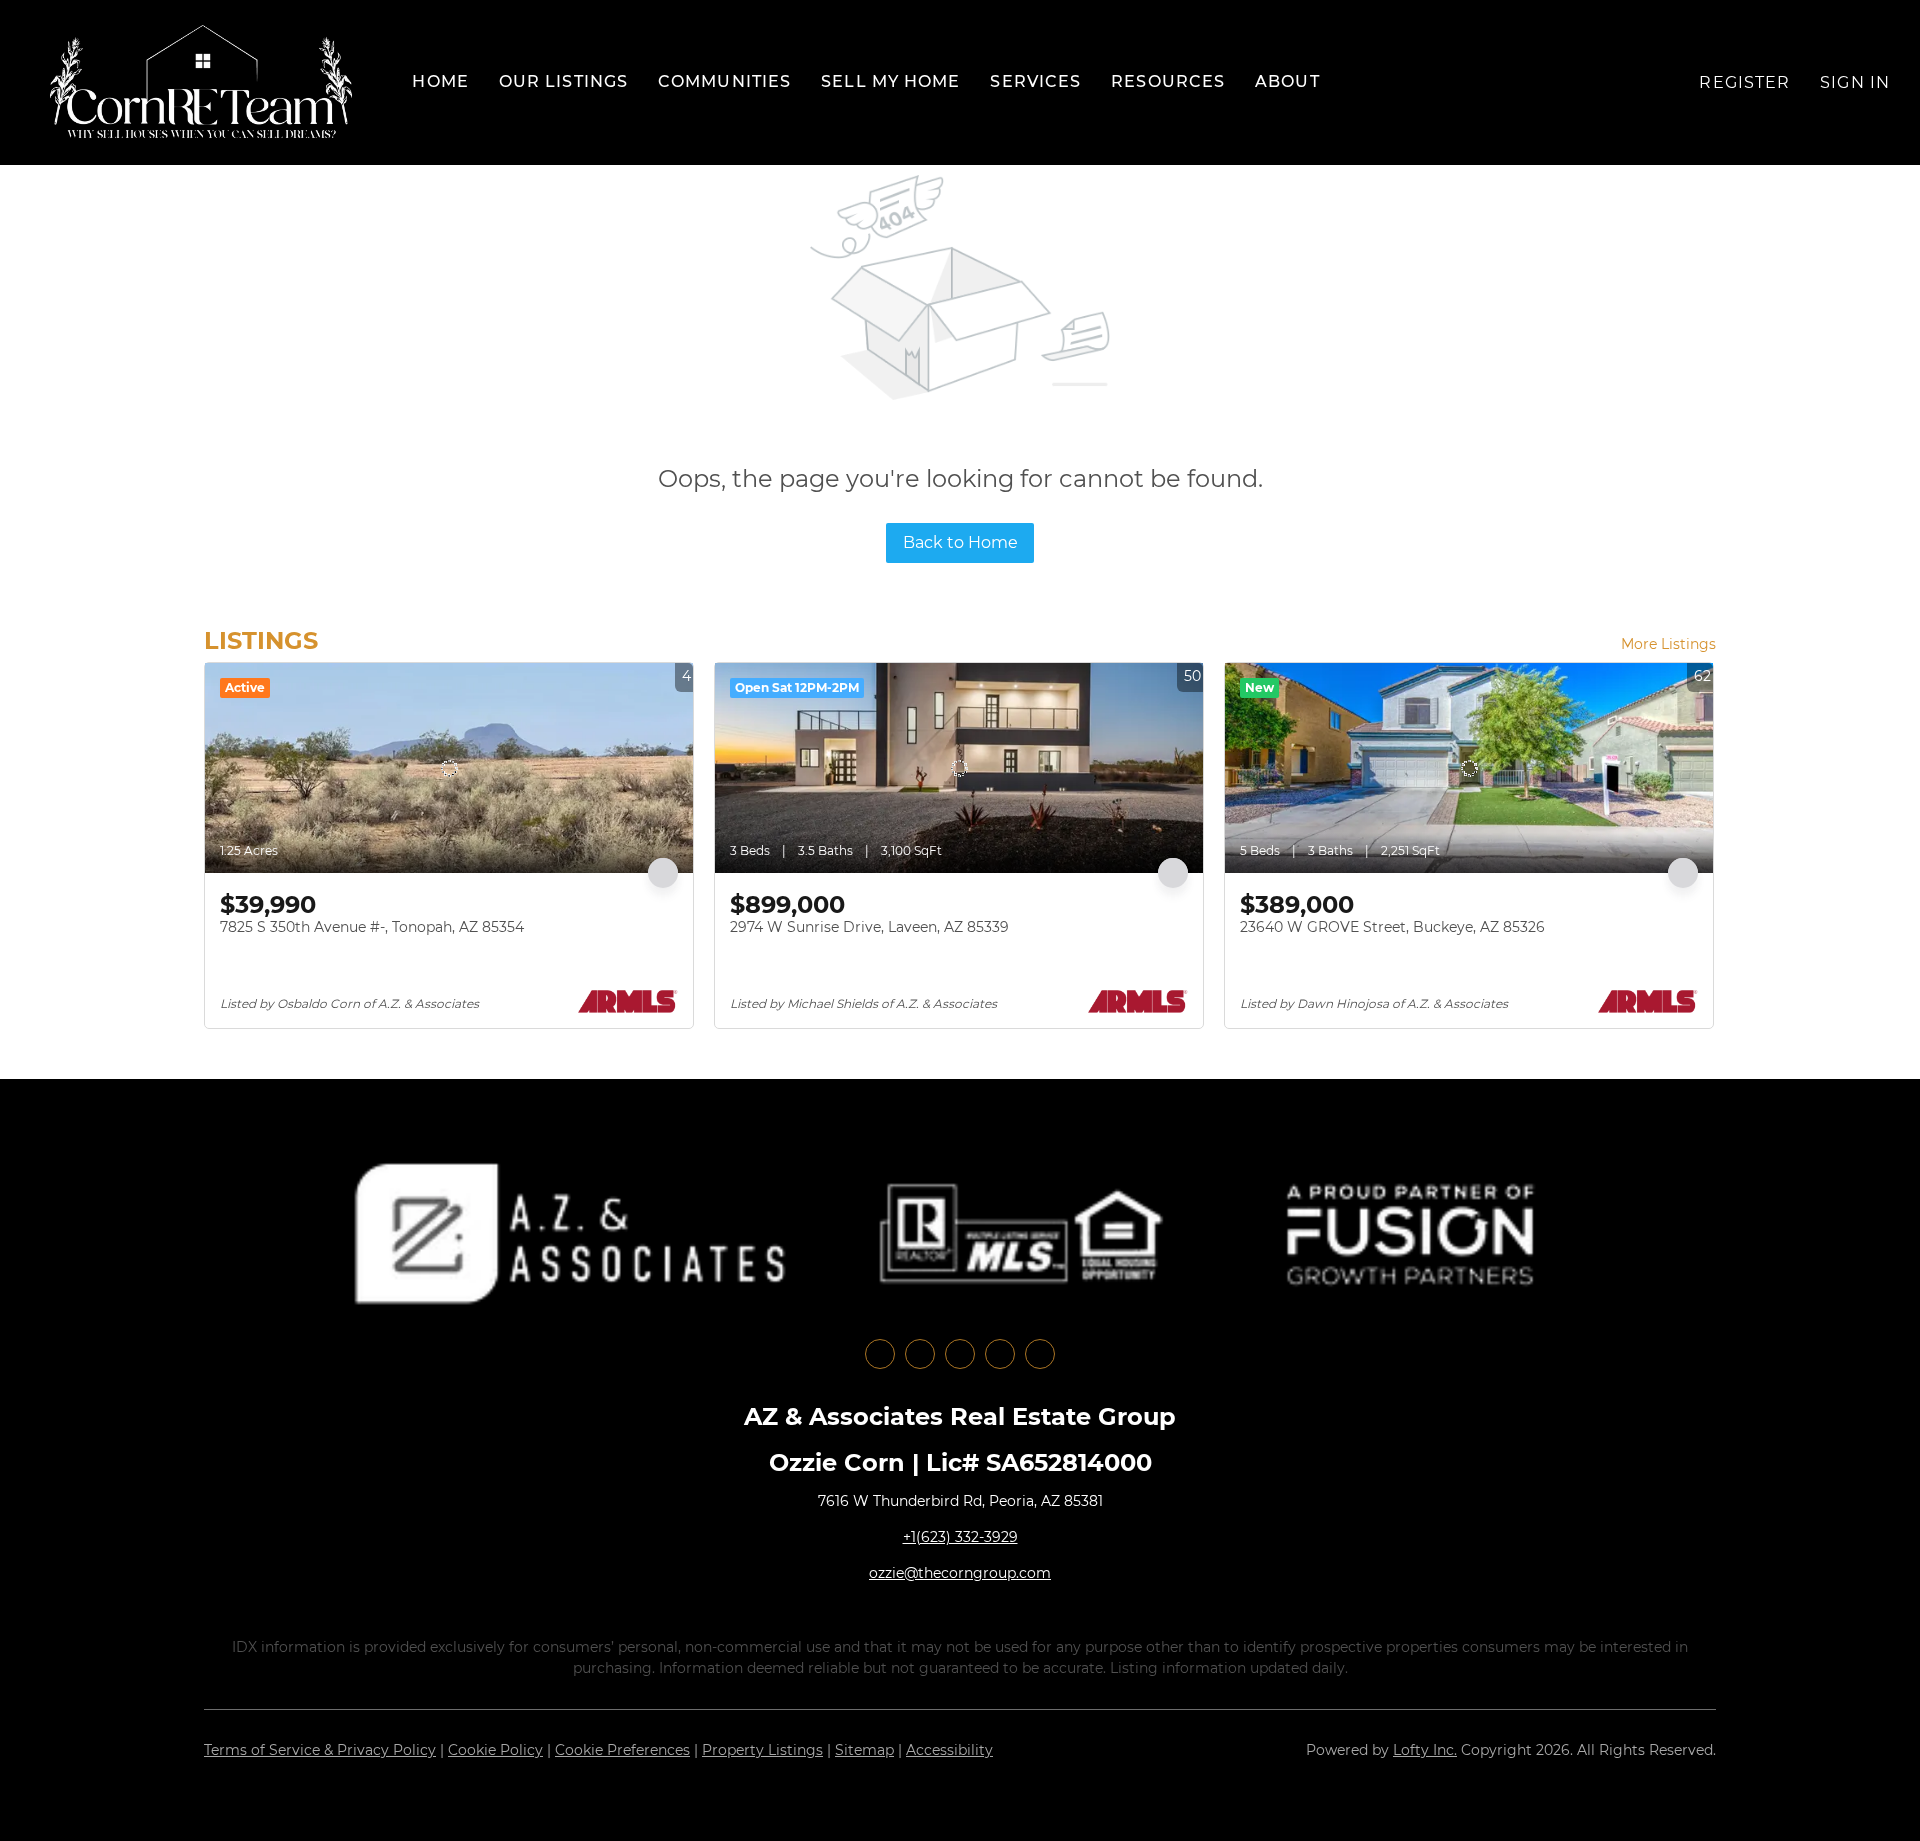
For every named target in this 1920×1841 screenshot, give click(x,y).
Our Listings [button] (563, 81)
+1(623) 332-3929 (960, 1537)
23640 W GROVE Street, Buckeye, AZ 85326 (1392, 927)
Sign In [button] (1855, 82)
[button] (201, 82)
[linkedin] (920, 1354)
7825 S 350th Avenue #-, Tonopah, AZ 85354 (372, 927)
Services (1035, 81)
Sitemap (864, 1750)
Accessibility (949, 1750)
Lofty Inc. (1425, 1750)
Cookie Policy (495, 1750)
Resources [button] (1168, 81)
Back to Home (960, 542)
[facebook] (880, 1354)
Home (440, 81)
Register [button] (1744, 82)
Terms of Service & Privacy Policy (320, 1750)
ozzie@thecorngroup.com (960, 1573)
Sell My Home (890, 81)
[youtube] (1000, 1354)
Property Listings (762, 1750)
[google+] (1040, 1354)
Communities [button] (724, 81)
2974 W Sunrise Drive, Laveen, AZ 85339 (869, 927)
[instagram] (960, 1354)
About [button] (1287, 81)
